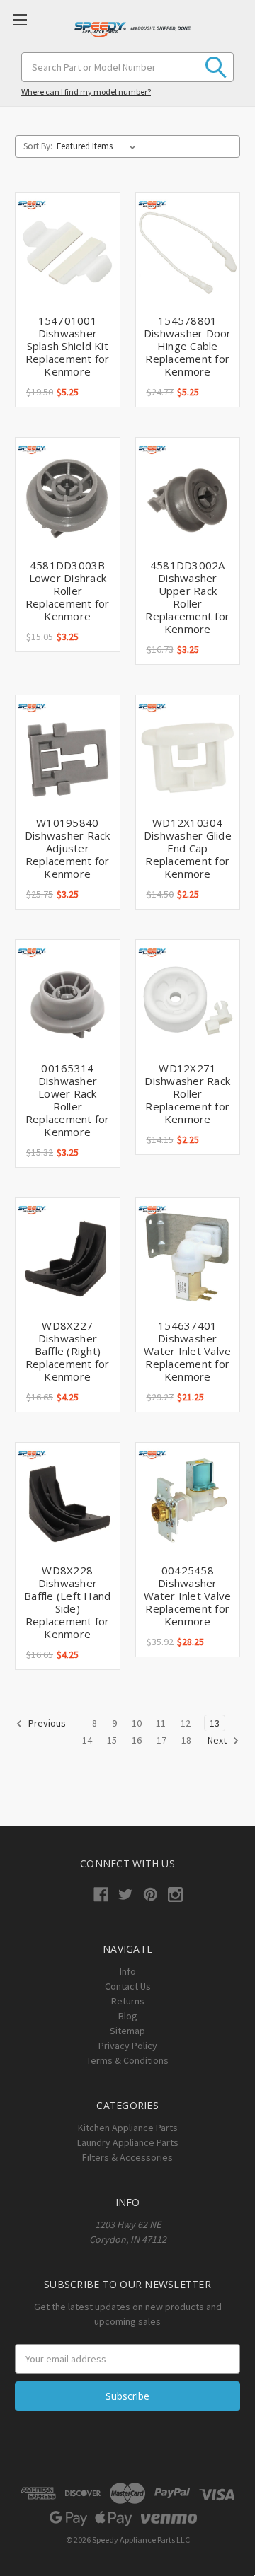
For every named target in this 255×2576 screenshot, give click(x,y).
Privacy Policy (128, 2046)
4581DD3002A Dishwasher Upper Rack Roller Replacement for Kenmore (187, 597)
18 (186, 1740)
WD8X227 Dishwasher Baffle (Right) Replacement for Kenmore (68, 1351)
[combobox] (127, 67)
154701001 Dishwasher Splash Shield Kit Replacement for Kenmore (68, 346)
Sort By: (38, 146)
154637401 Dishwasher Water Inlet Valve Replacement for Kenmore (187, 1351)
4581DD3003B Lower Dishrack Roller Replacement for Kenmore (68, 591)
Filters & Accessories (127, 2157)
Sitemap (127, 2031)
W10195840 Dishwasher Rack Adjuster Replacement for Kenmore (68, 848)
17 (161, 1740)
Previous (46, 1723)
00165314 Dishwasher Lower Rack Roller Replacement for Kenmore (68, 1100)
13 (215, 1723)
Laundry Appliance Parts (128, 2142)
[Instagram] (175, 1895)
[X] (126, 1895)
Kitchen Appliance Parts (128, 2128)
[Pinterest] (151, 1895)
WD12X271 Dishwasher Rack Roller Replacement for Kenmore (187, 1093)
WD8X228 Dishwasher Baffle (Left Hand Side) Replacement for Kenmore (67, 1602)
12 (186, 1723)
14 (87, 1740)
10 (137, 1723)
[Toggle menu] (19, 19)
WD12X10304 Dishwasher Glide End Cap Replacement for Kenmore (188, 848)
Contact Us (128, 1986)
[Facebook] (101, 1895)
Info (128, 1971)
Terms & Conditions (127, 2060)
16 (137, 1740)
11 (161, 1723)
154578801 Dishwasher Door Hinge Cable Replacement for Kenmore (188, 346)
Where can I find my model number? (86, 92)
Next (218, 1740)
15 (112, 1740)
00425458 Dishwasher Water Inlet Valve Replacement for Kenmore (187, 1596)
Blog (128, 2016)
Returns (128, 2001)
